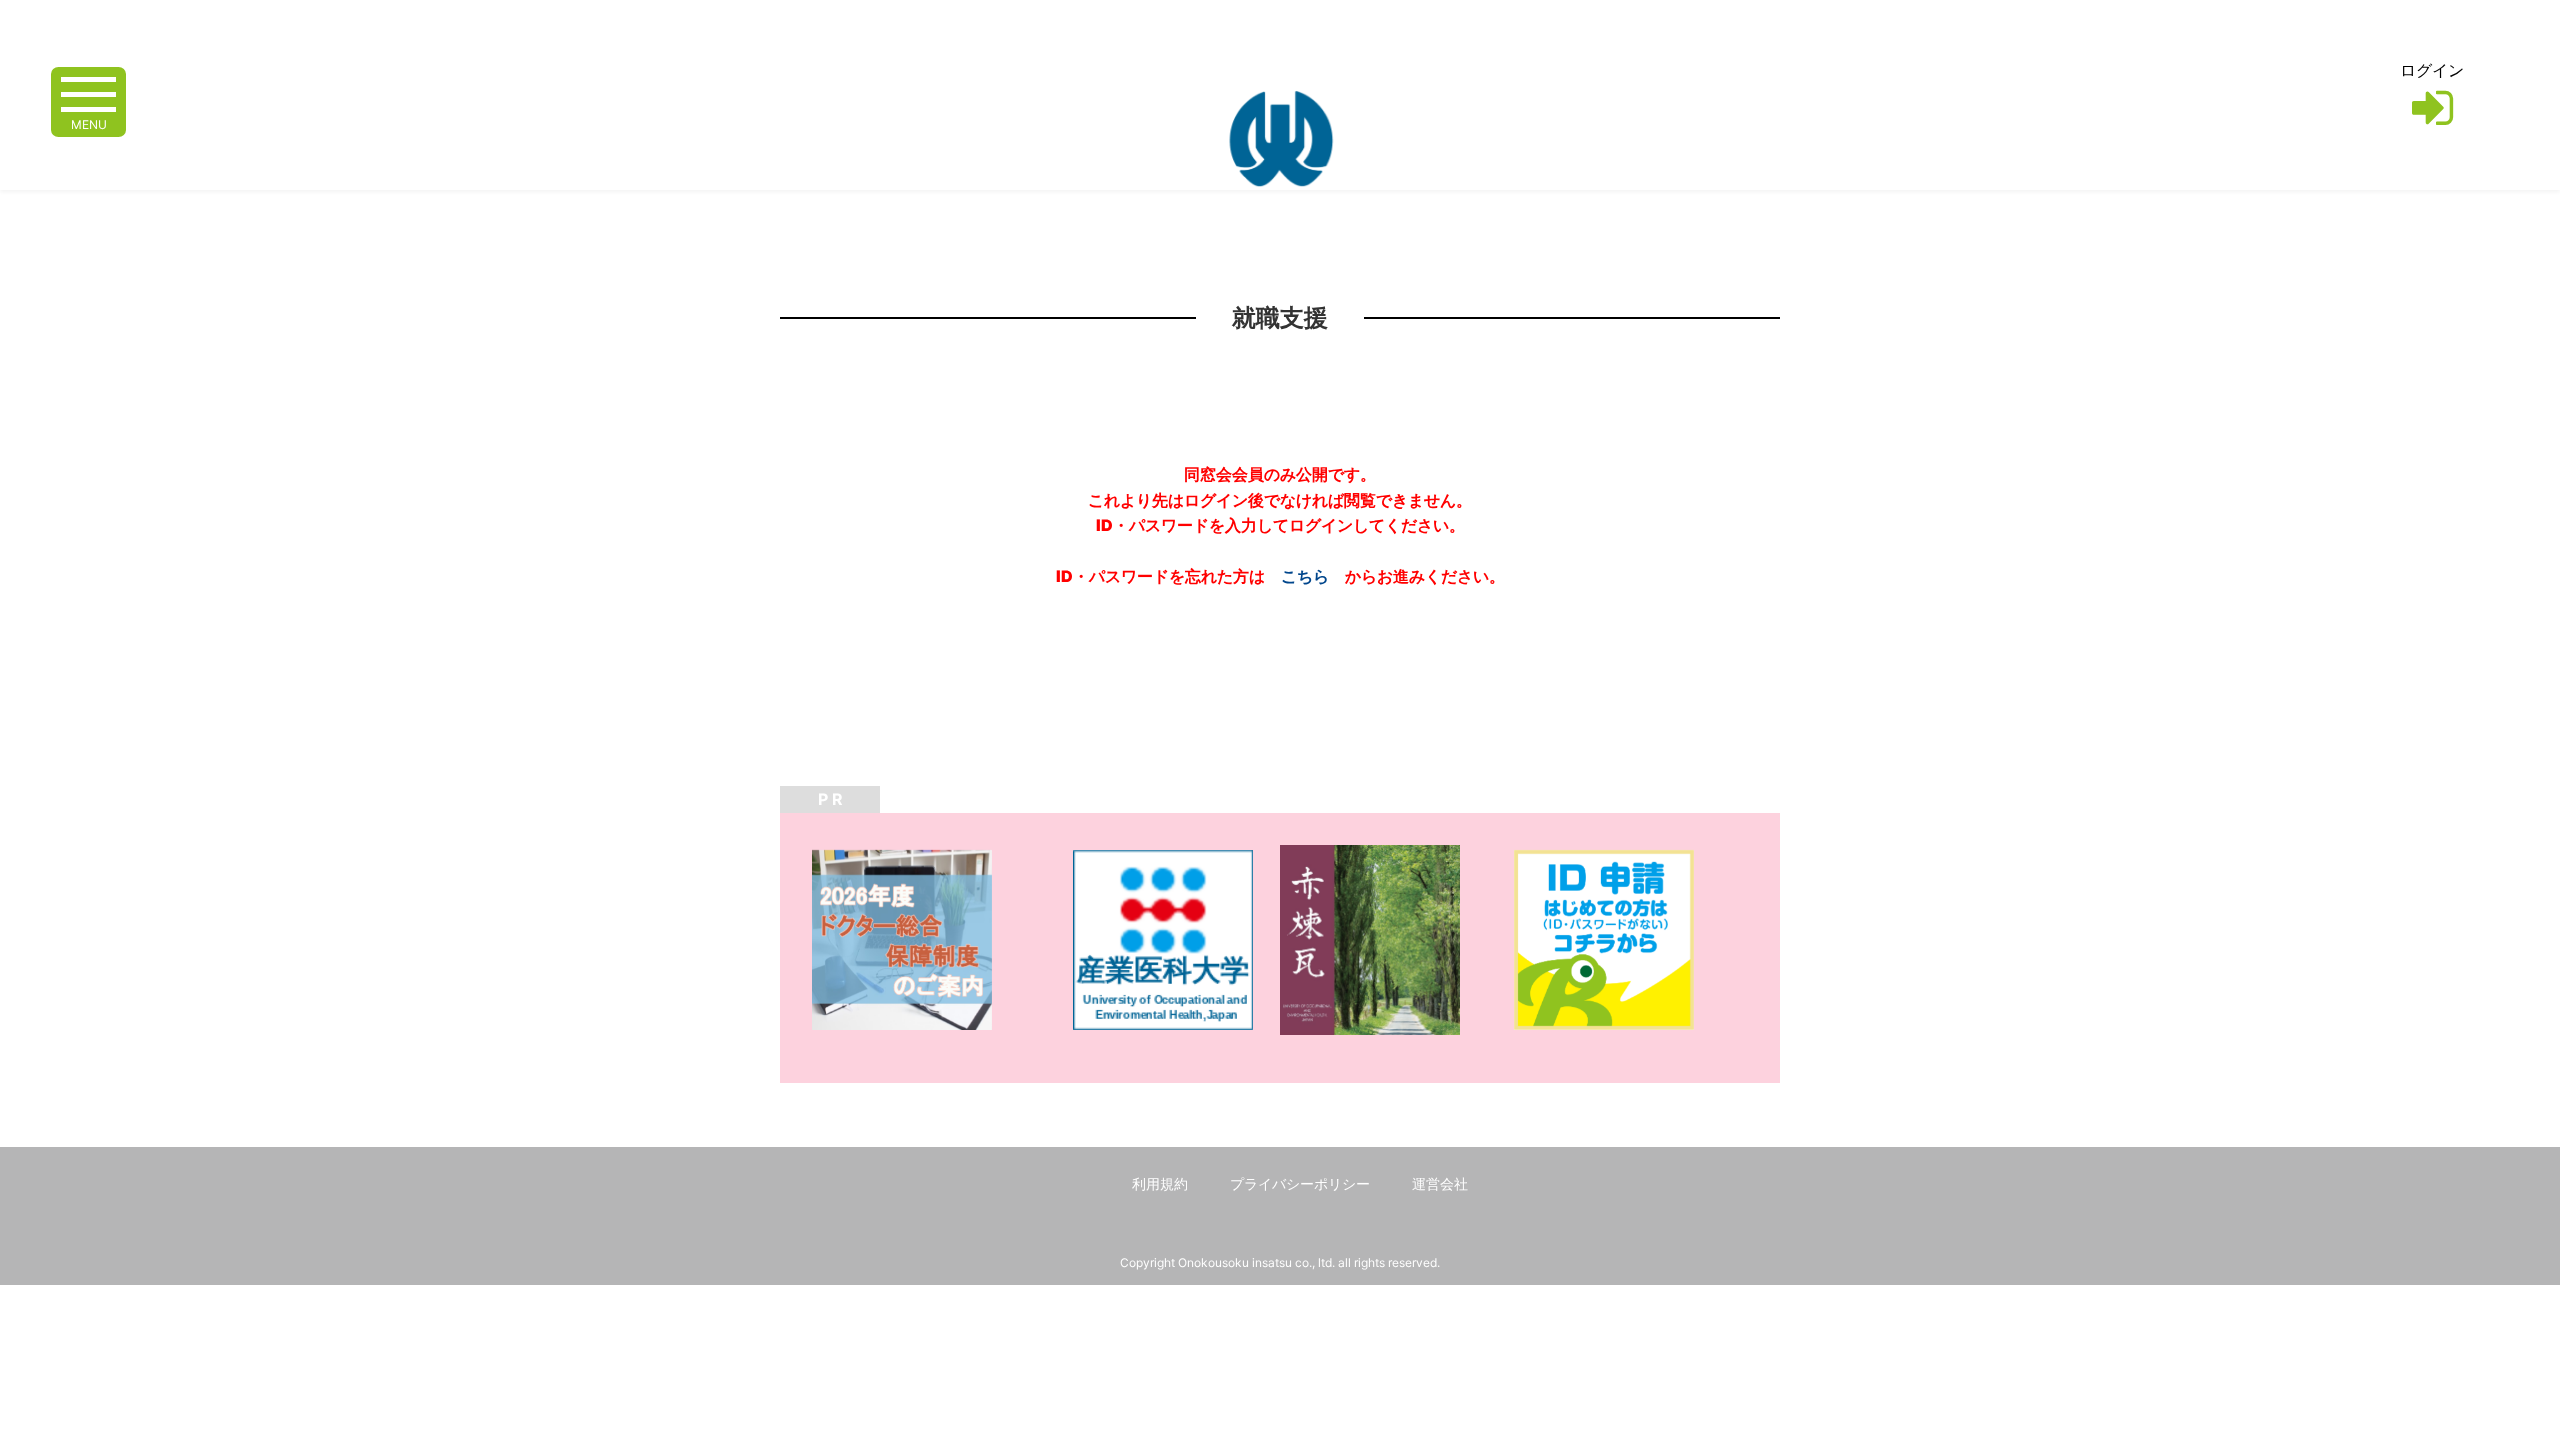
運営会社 (1440, 1183)
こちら (1305, 576)
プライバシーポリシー (1300, 1183)
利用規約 (1160, 1183)
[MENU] (88, 92)
